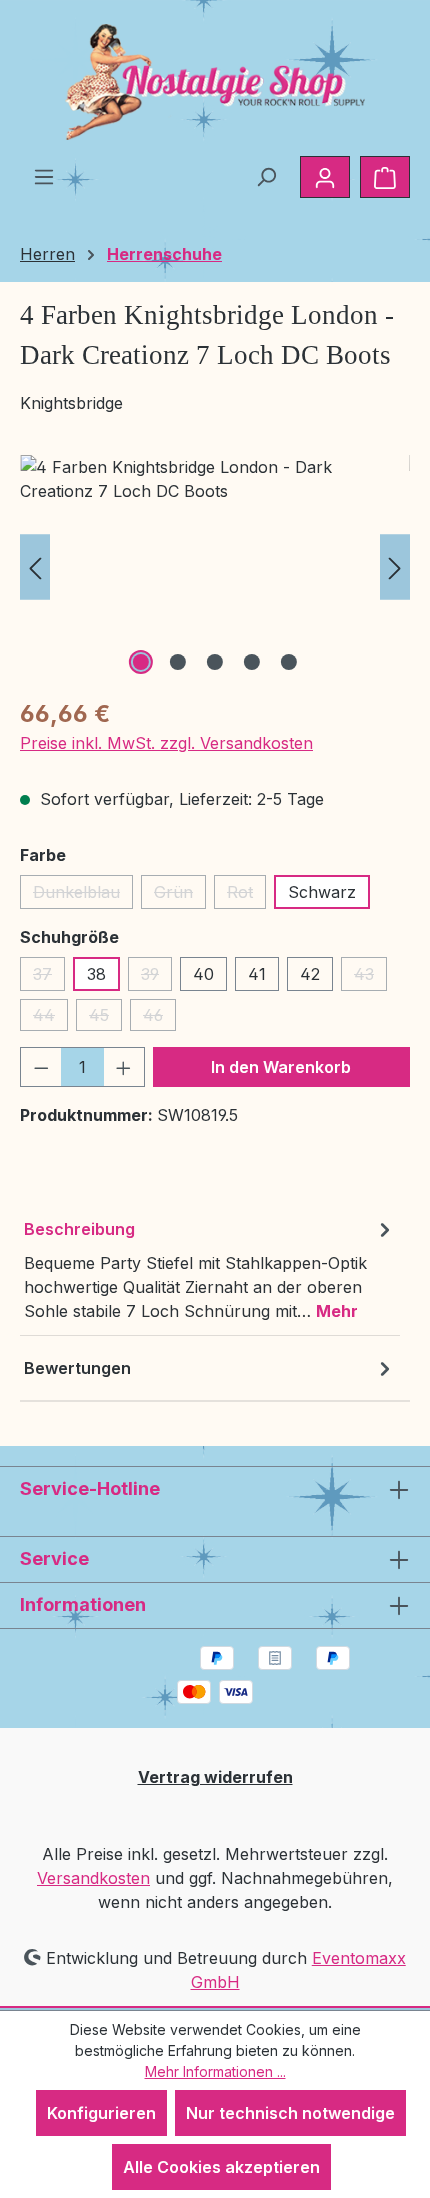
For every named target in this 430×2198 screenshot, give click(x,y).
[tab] (210, 1269)
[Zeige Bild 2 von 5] (178, 662)
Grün (180, 895)
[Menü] (44, 176)
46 (159, 1018)
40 (203, 974)
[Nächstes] (395, 567)
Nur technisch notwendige (290, 2113)
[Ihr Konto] (325, 177)
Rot (246, 895)
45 (105, 1018)
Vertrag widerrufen (215, 1777)
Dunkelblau (83, 895)
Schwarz (322, 892)
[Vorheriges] (35, 567)
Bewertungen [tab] (77, 1368)
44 (50, 1018)
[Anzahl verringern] (41, 1067)
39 (156, 977)
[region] (215, 567)
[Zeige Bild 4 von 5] (252, 662)
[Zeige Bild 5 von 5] (289, 662)
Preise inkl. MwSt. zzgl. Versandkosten (166, 743)
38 (96, 974)
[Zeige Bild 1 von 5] (141, 662)
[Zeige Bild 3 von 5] (215, 662)
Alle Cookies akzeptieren (221, 2167)
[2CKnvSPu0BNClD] (215, 567)
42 (310, 974)
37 (49, 977)
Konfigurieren (101, 2113)
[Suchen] (266, 176)
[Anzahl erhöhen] (124, 1067)
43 (370, 977)
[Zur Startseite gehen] (215, 82)
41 (257, 974)
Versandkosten (93, 1878)
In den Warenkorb (281, 1067)
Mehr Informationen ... (215, 2071)
